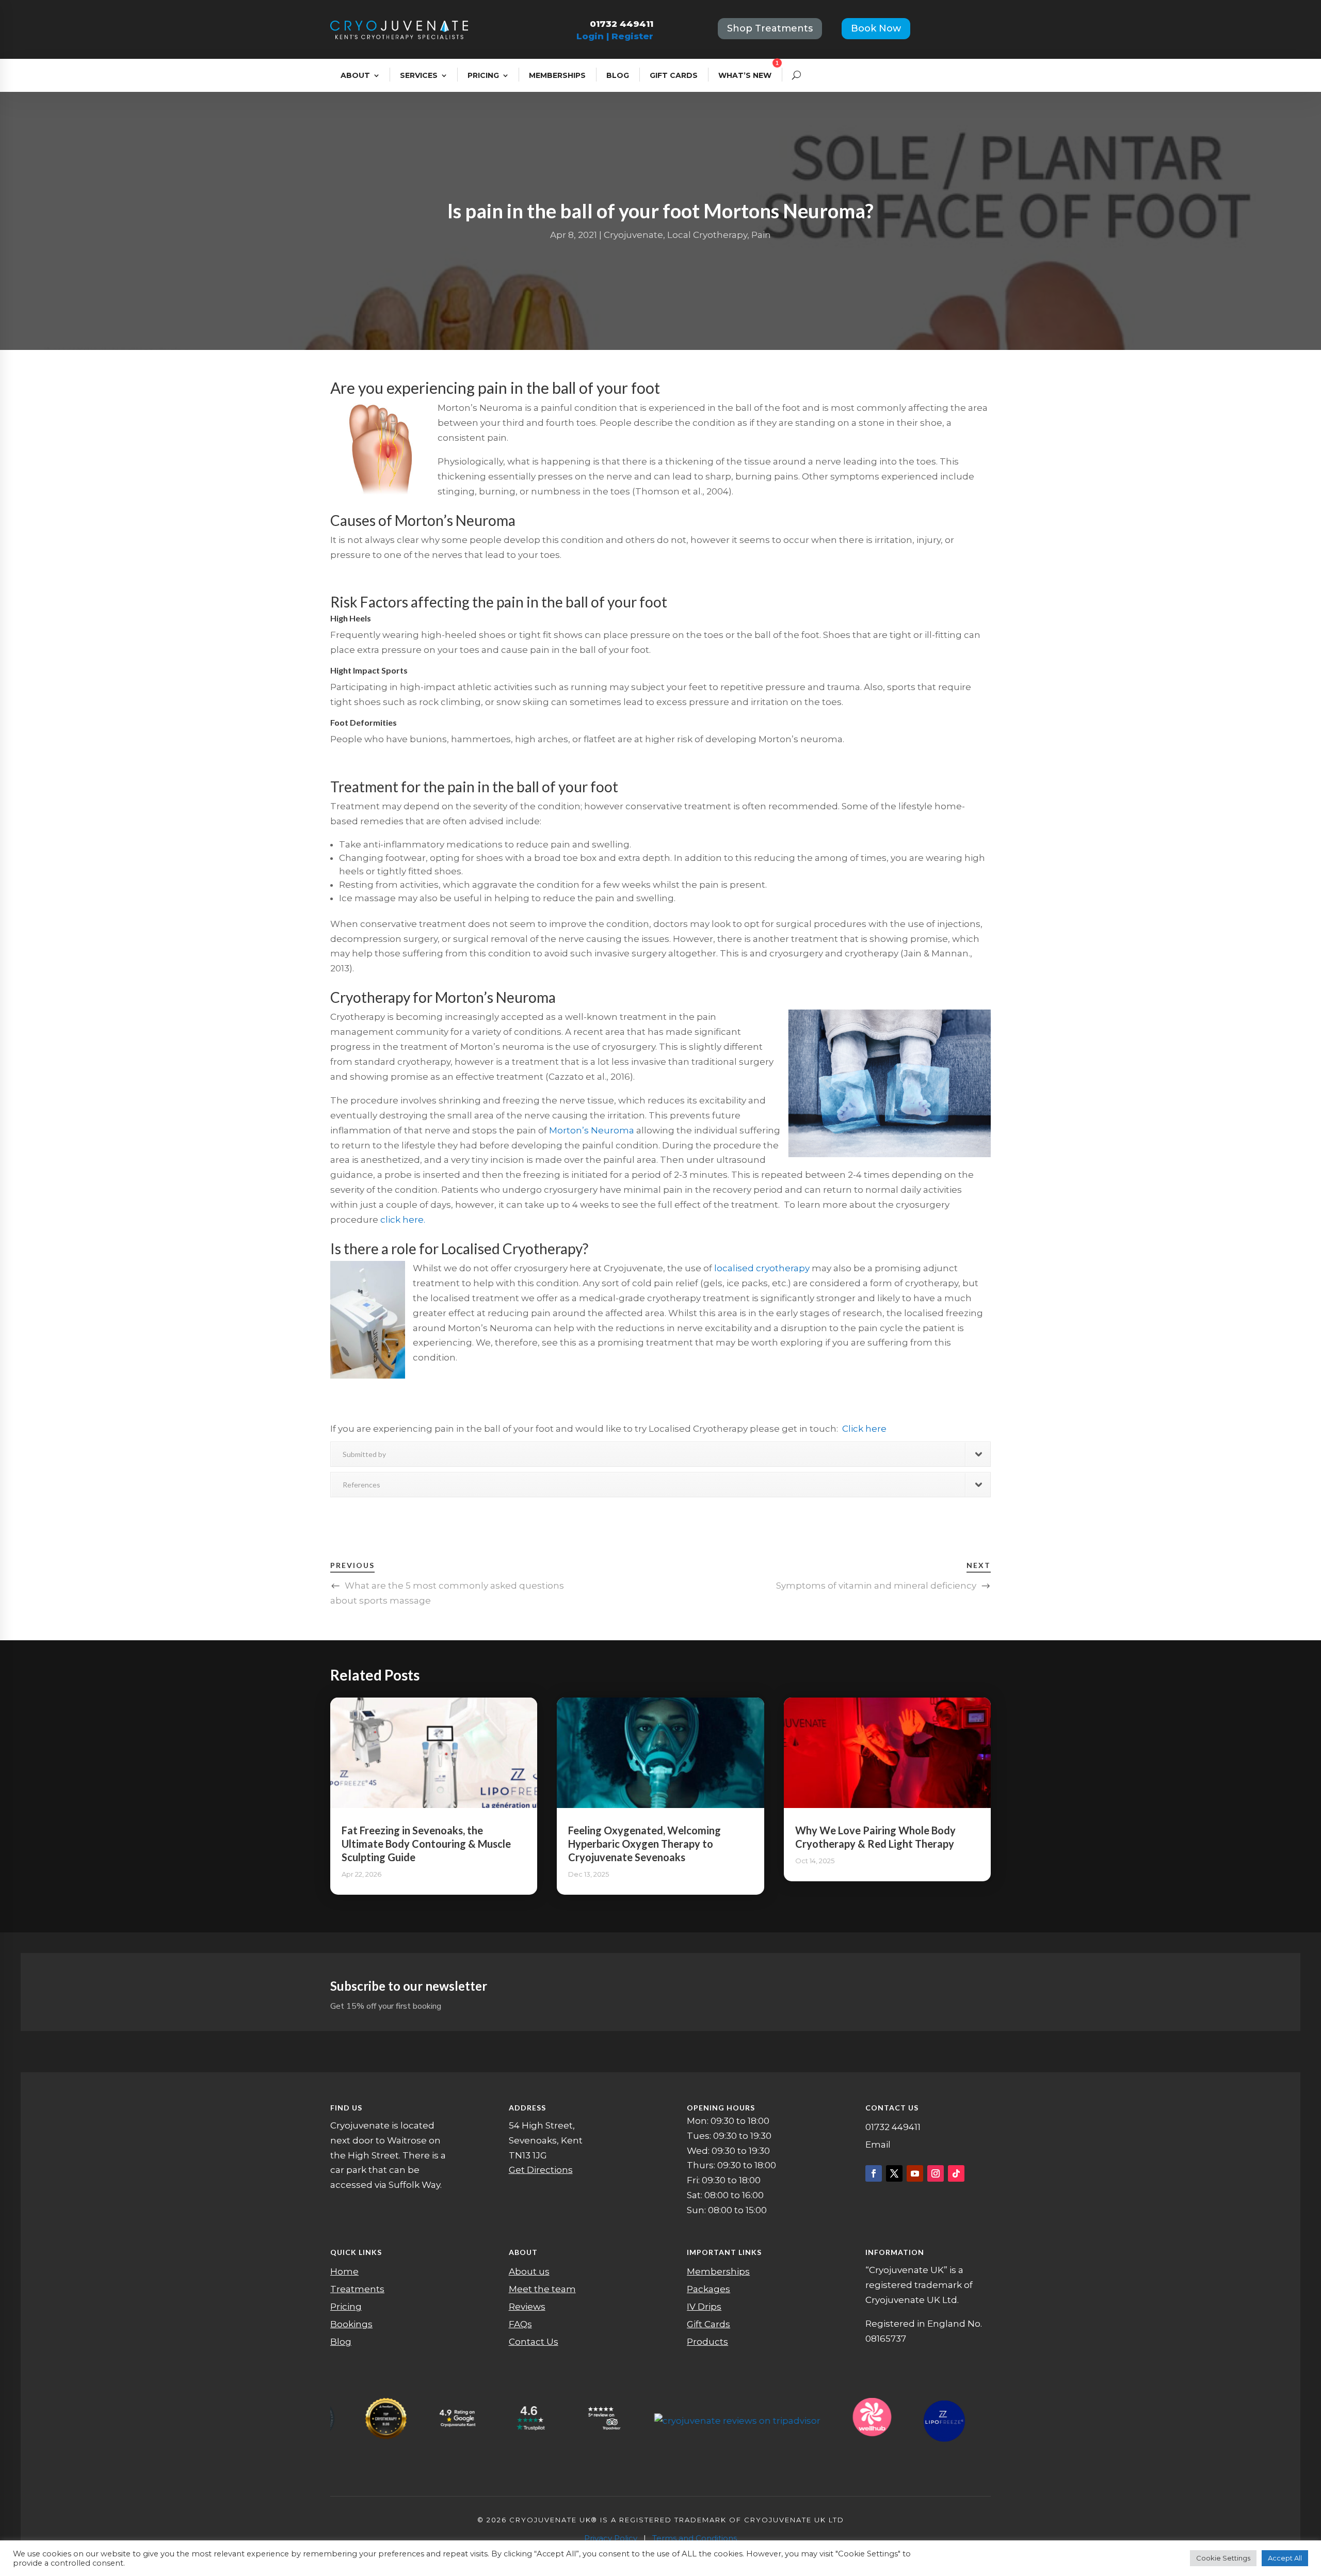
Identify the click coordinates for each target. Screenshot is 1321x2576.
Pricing (346, 2307)
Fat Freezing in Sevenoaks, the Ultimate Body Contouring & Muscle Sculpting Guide (426, 1844)
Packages (708, 2289)
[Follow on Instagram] (936, 2173)
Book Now (876, 28)
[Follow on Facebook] (874, 2173)
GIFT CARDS (674, 75)
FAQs (520, 2324)
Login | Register (615, 36)
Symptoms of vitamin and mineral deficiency (876, 1586)
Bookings (351, 2324)
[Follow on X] (894, 2173)
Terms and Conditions (695, 2538)
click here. (403, 1220)
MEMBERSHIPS (557, 75)
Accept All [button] (1285, 2558)
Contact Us (534, 2342)
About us (529, 2271)
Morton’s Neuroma (592, 1130)
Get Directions (541, 2170)
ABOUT (355, 75)
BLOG (618, 75)
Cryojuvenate (633, 235)
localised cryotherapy (762, 1268)
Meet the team (542, 2289)
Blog (341, 2342)
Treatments (357, 2289)
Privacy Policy (611, 2538)
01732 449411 (622, 24)
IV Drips (704, 2307)
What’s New (745, 75)
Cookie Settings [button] (1223, 2558)
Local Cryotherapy (707, 235)
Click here (864, 1429)
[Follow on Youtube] (915, 2173)
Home (344, 2271)
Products (707, 2342)
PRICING (483, 75)
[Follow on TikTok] (956, 2173)
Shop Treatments (770, 28)
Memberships (718, 2271)
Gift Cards (708, 2324)
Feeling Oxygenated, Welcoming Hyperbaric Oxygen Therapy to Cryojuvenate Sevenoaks (645, 1844)
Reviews (527, 2307)
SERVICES (419, 75)
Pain (761, 235)
